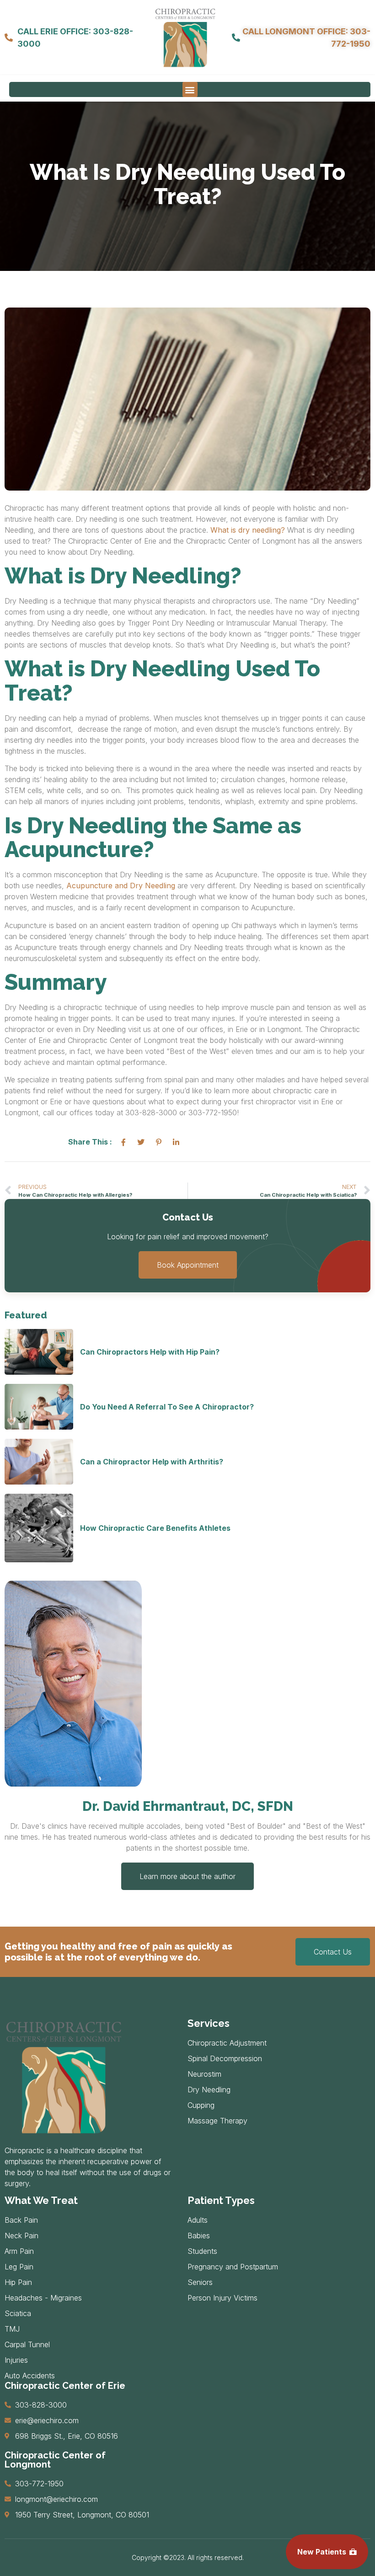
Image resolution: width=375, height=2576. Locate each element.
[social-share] (123, 1142)
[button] (190, 89)
